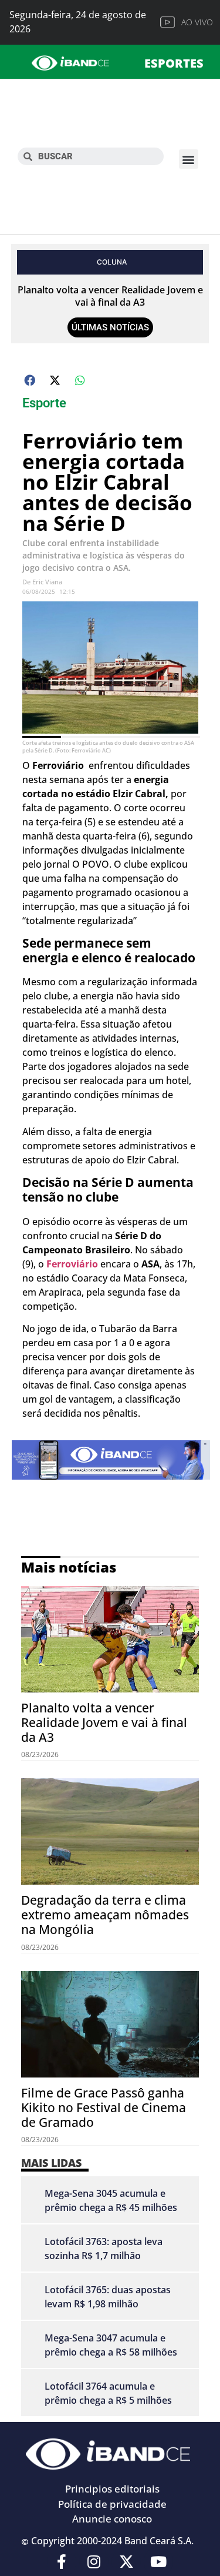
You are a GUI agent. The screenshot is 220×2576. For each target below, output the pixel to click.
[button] (189, 159)
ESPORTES (174, 63)
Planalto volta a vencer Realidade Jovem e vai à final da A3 (110, 296)
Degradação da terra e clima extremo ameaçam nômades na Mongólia (105, 1915)
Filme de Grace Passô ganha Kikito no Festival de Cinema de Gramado (104, 2107)
